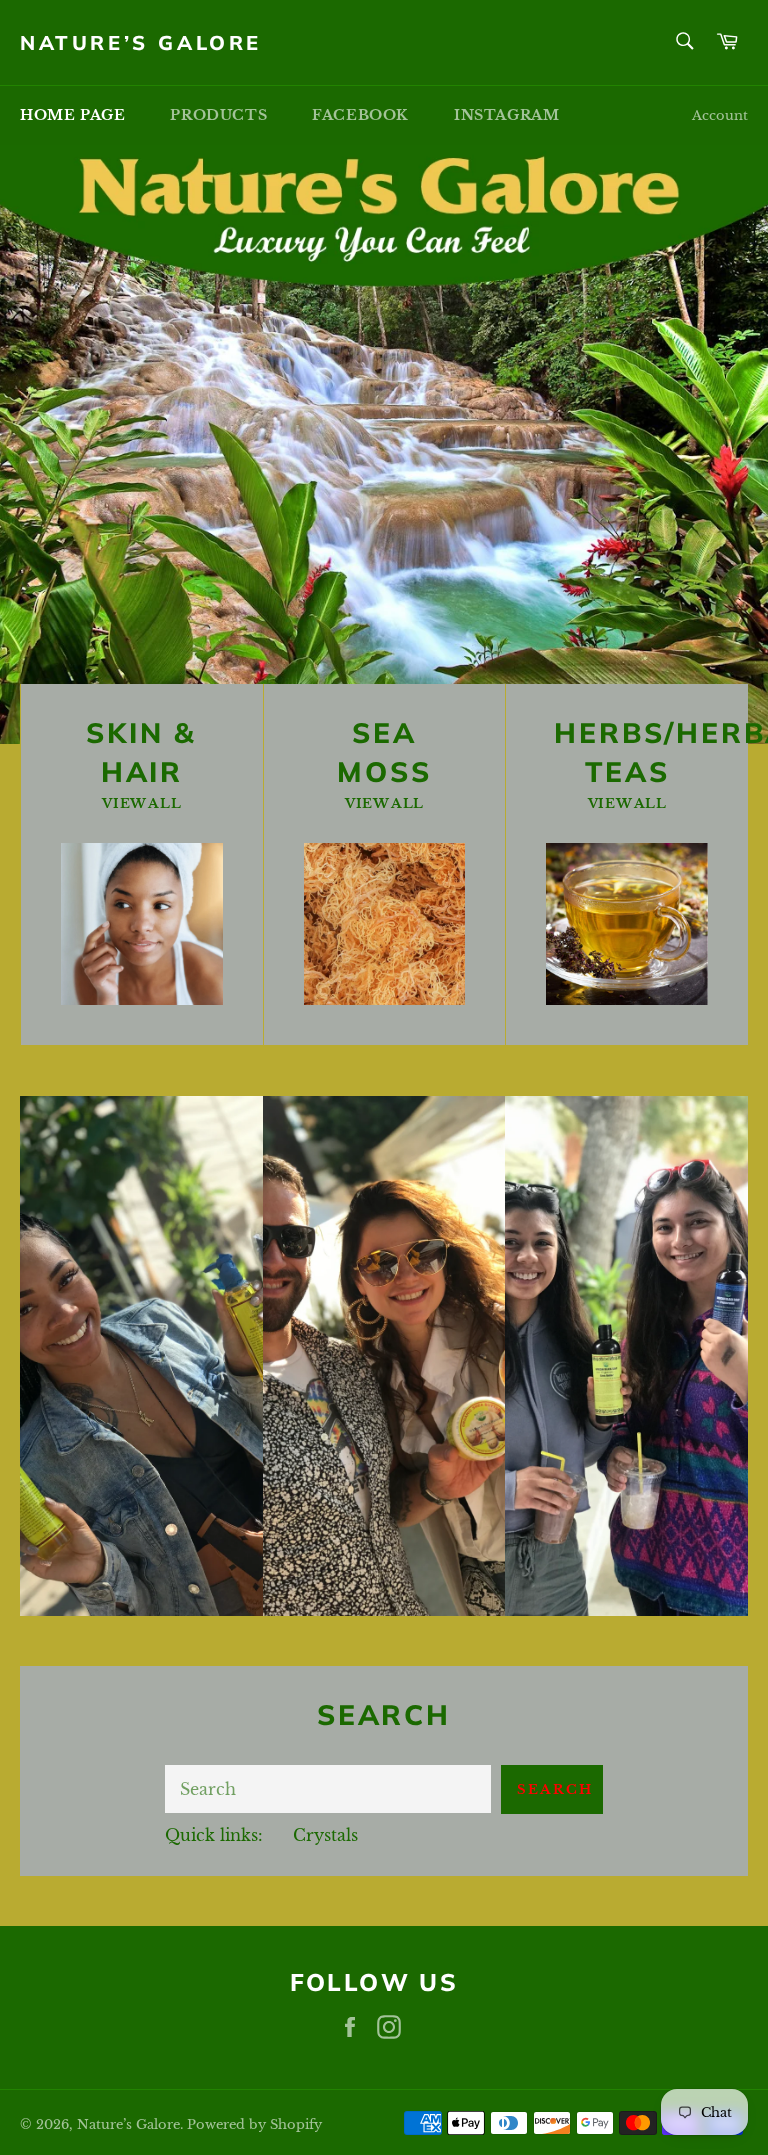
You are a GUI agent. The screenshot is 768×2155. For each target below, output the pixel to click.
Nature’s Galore (141, 42)
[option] (384, 444)
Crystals (325, 1835)
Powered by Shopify (254, 2124)
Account (720, 115)
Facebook (360, 115)
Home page (72, 115)
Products (218, 115)
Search (555, 1789)
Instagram (506, 115)
